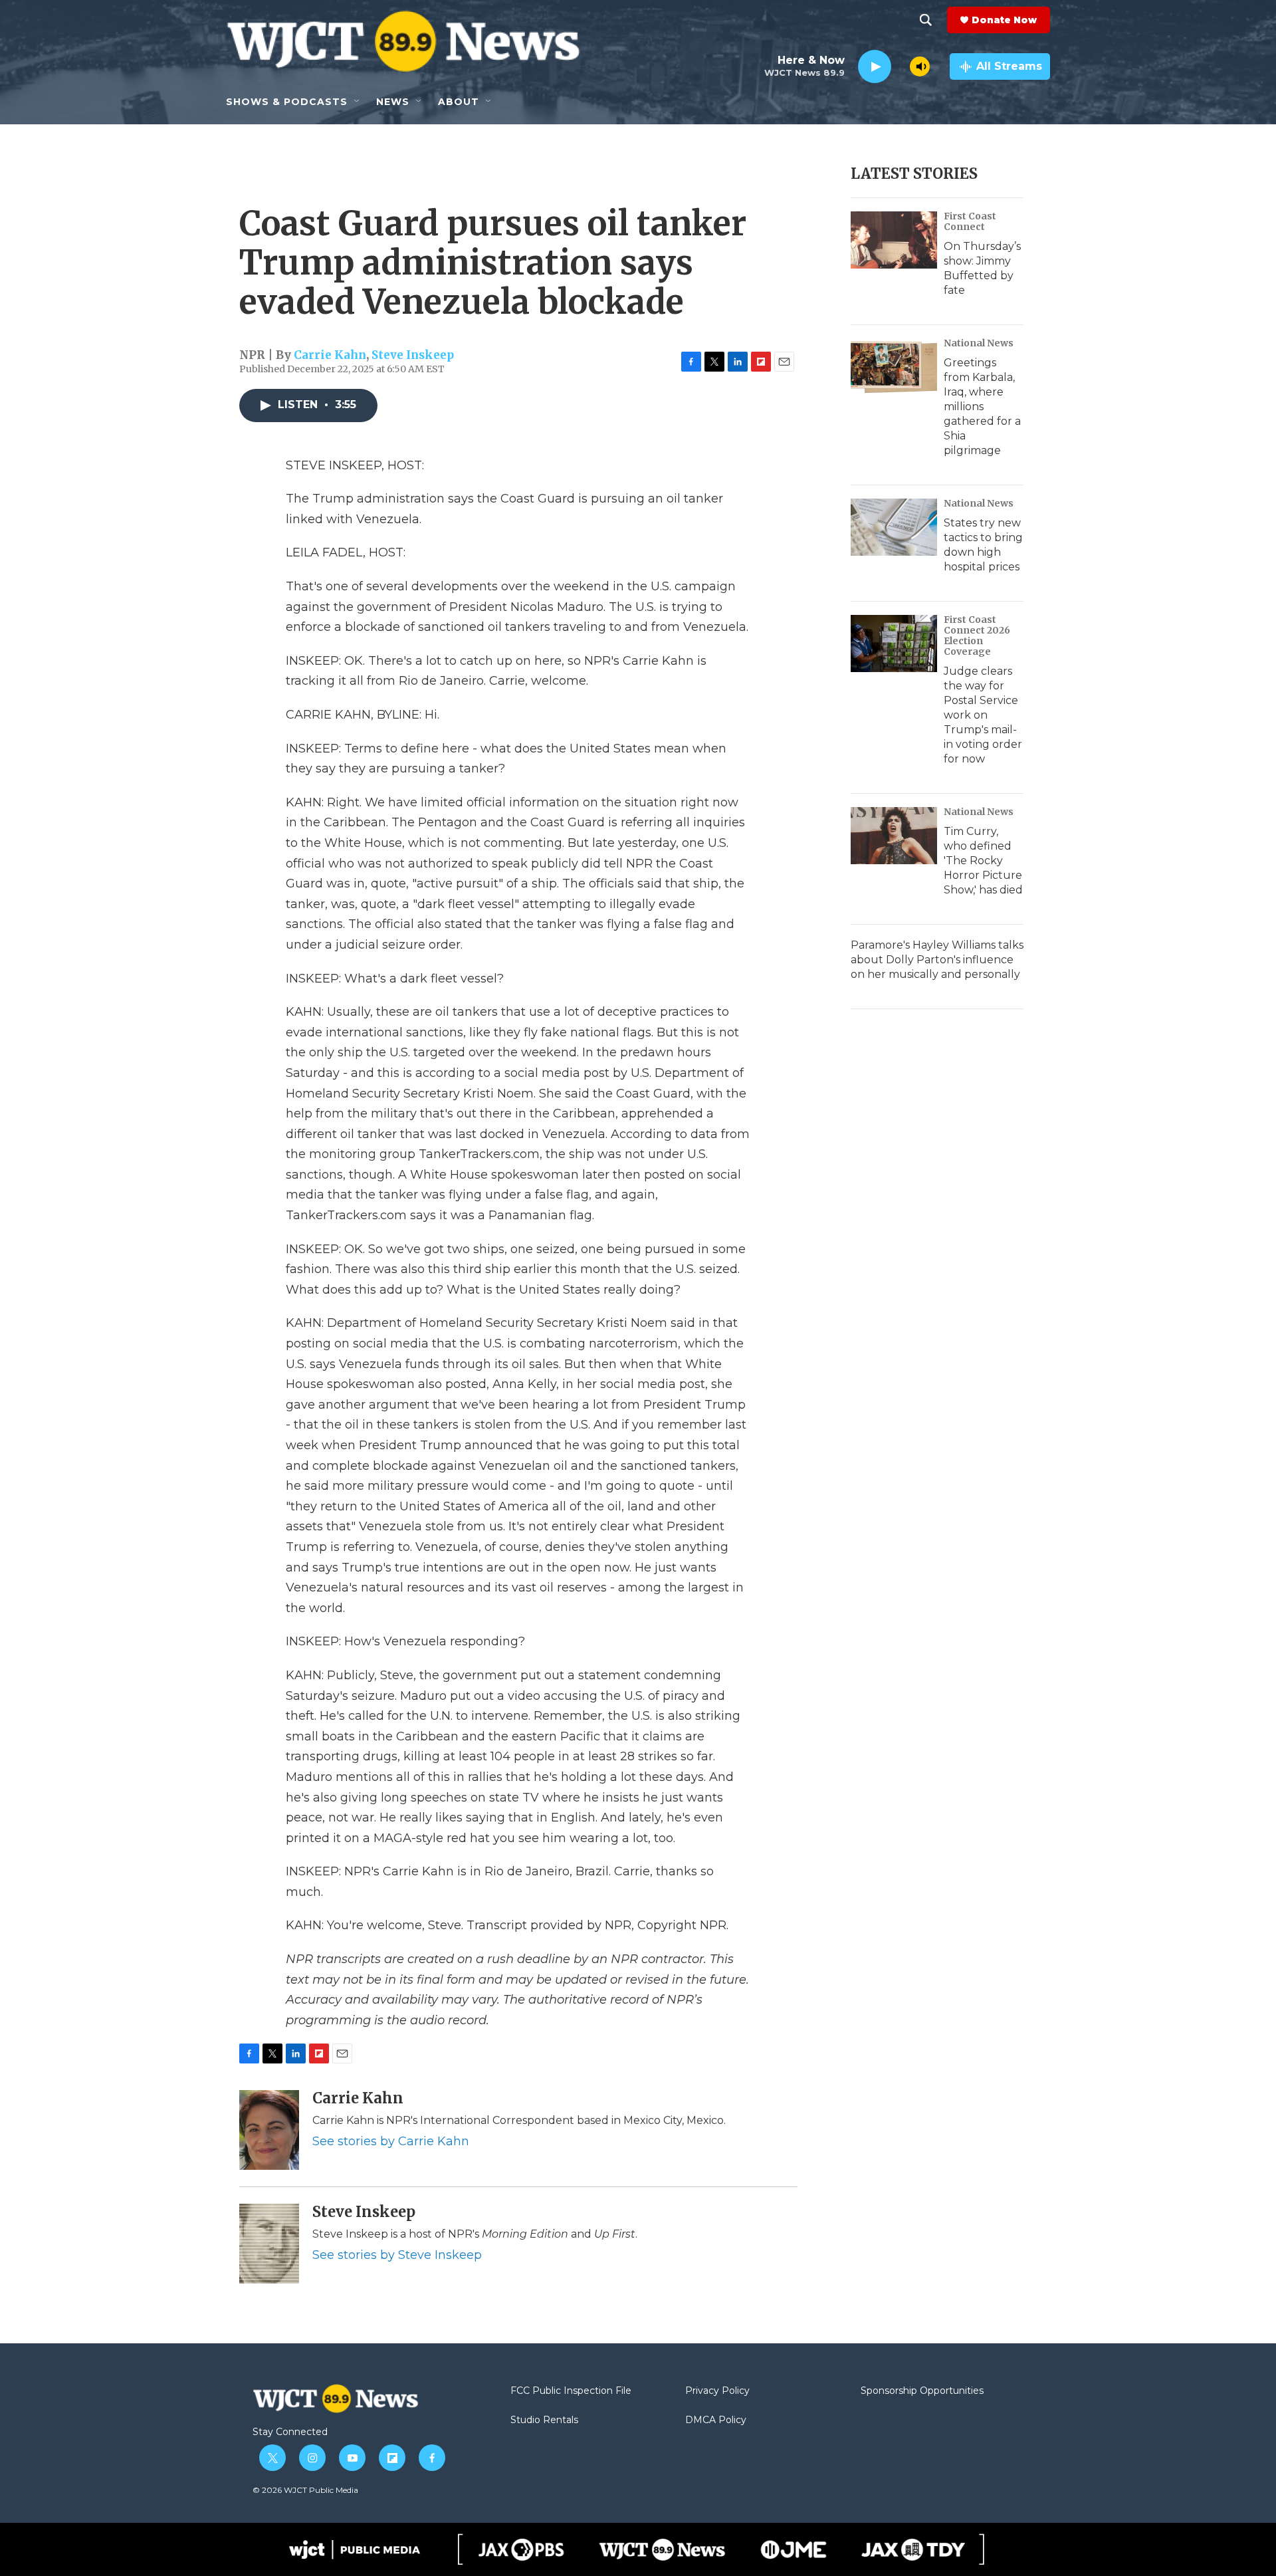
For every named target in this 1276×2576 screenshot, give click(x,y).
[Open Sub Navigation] (358, 102)
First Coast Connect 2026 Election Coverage (977, 636)
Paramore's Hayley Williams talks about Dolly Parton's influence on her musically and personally (937, 960)
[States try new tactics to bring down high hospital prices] (894, 527)
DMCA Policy (716, 2420)
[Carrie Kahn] (269, 2130)
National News (979, 343)
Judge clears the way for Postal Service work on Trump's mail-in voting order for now (983, 715)
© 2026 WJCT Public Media (305, 2490)
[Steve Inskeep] (269, 2244)
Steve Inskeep (413, 355)
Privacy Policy (717, 2391)
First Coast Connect (970, 221)
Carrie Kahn (330, 355)
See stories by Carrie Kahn (391, 2141)
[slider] (901, 66)
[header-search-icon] (926, 20)
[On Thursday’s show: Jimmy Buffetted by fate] (894, 240)
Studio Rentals (544, 2420)
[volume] (920, 66)
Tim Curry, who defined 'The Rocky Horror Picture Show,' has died (983, 861)
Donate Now (1004, 20)
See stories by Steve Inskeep (397, 2255)
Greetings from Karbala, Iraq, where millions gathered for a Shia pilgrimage (982, 407)
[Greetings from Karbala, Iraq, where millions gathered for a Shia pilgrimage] (894, 367)
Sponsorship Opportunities (922, 2391)
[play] (875, 67)
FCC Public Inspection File (571, 2391)
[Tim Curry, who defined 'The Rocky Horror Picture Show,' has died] (894, 836)
